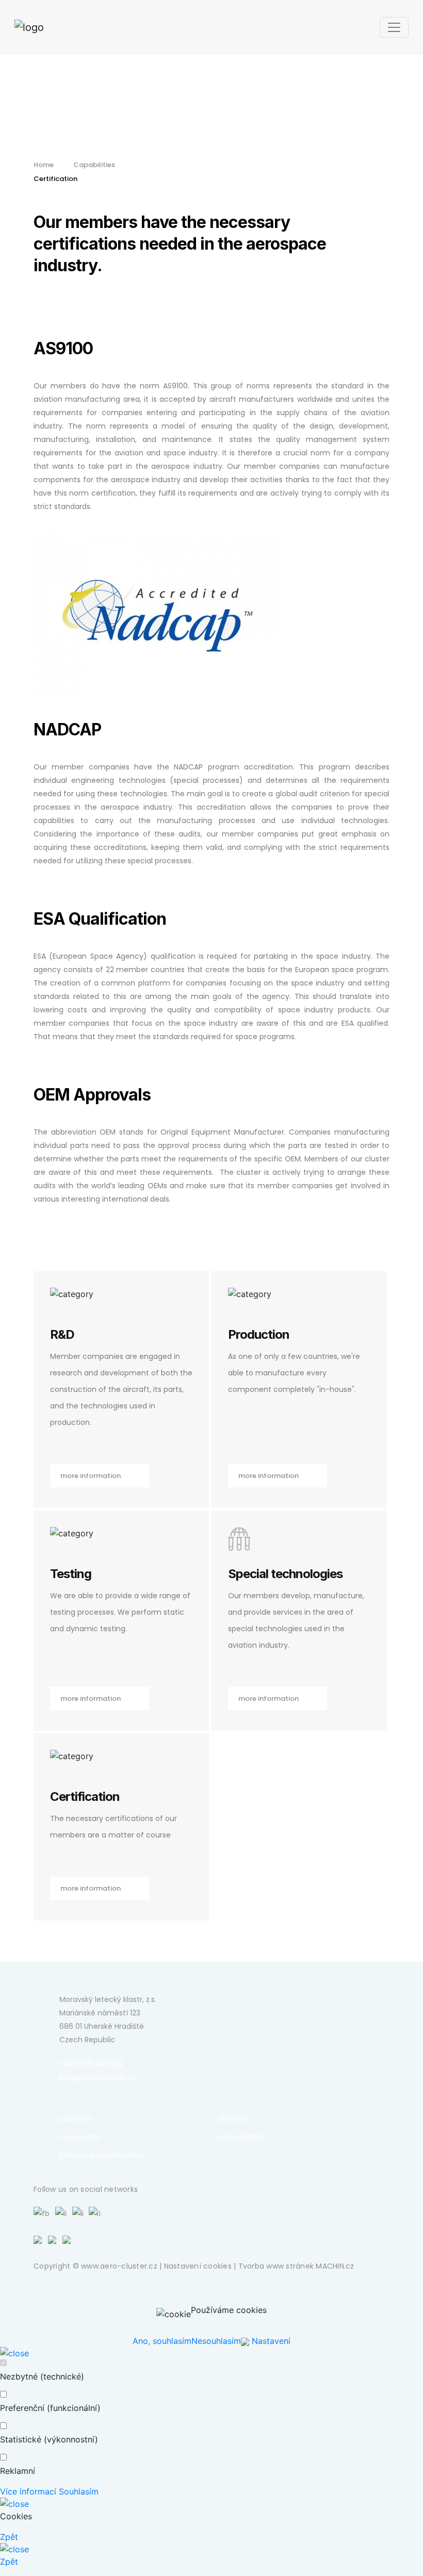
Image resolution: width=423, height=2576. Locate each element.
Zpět (9, 2537)
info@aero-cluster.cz (97, 2078)
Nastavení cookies (198, 2266)
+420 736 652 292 (91, 2063)
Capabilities (94, 165)
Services (234, 2119)
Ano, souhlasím (162, 2341)
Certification (55, 179)
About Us (76, 2119)
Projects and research (102, 2155)
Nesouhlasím (216, 2341)
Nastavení (270, 2341)
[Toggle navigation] (394, 27)
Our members (242, 2137)
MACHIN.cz (335, 2266)
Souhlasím (79, 2491)
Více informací (28, 2491)
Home (44, 165)
